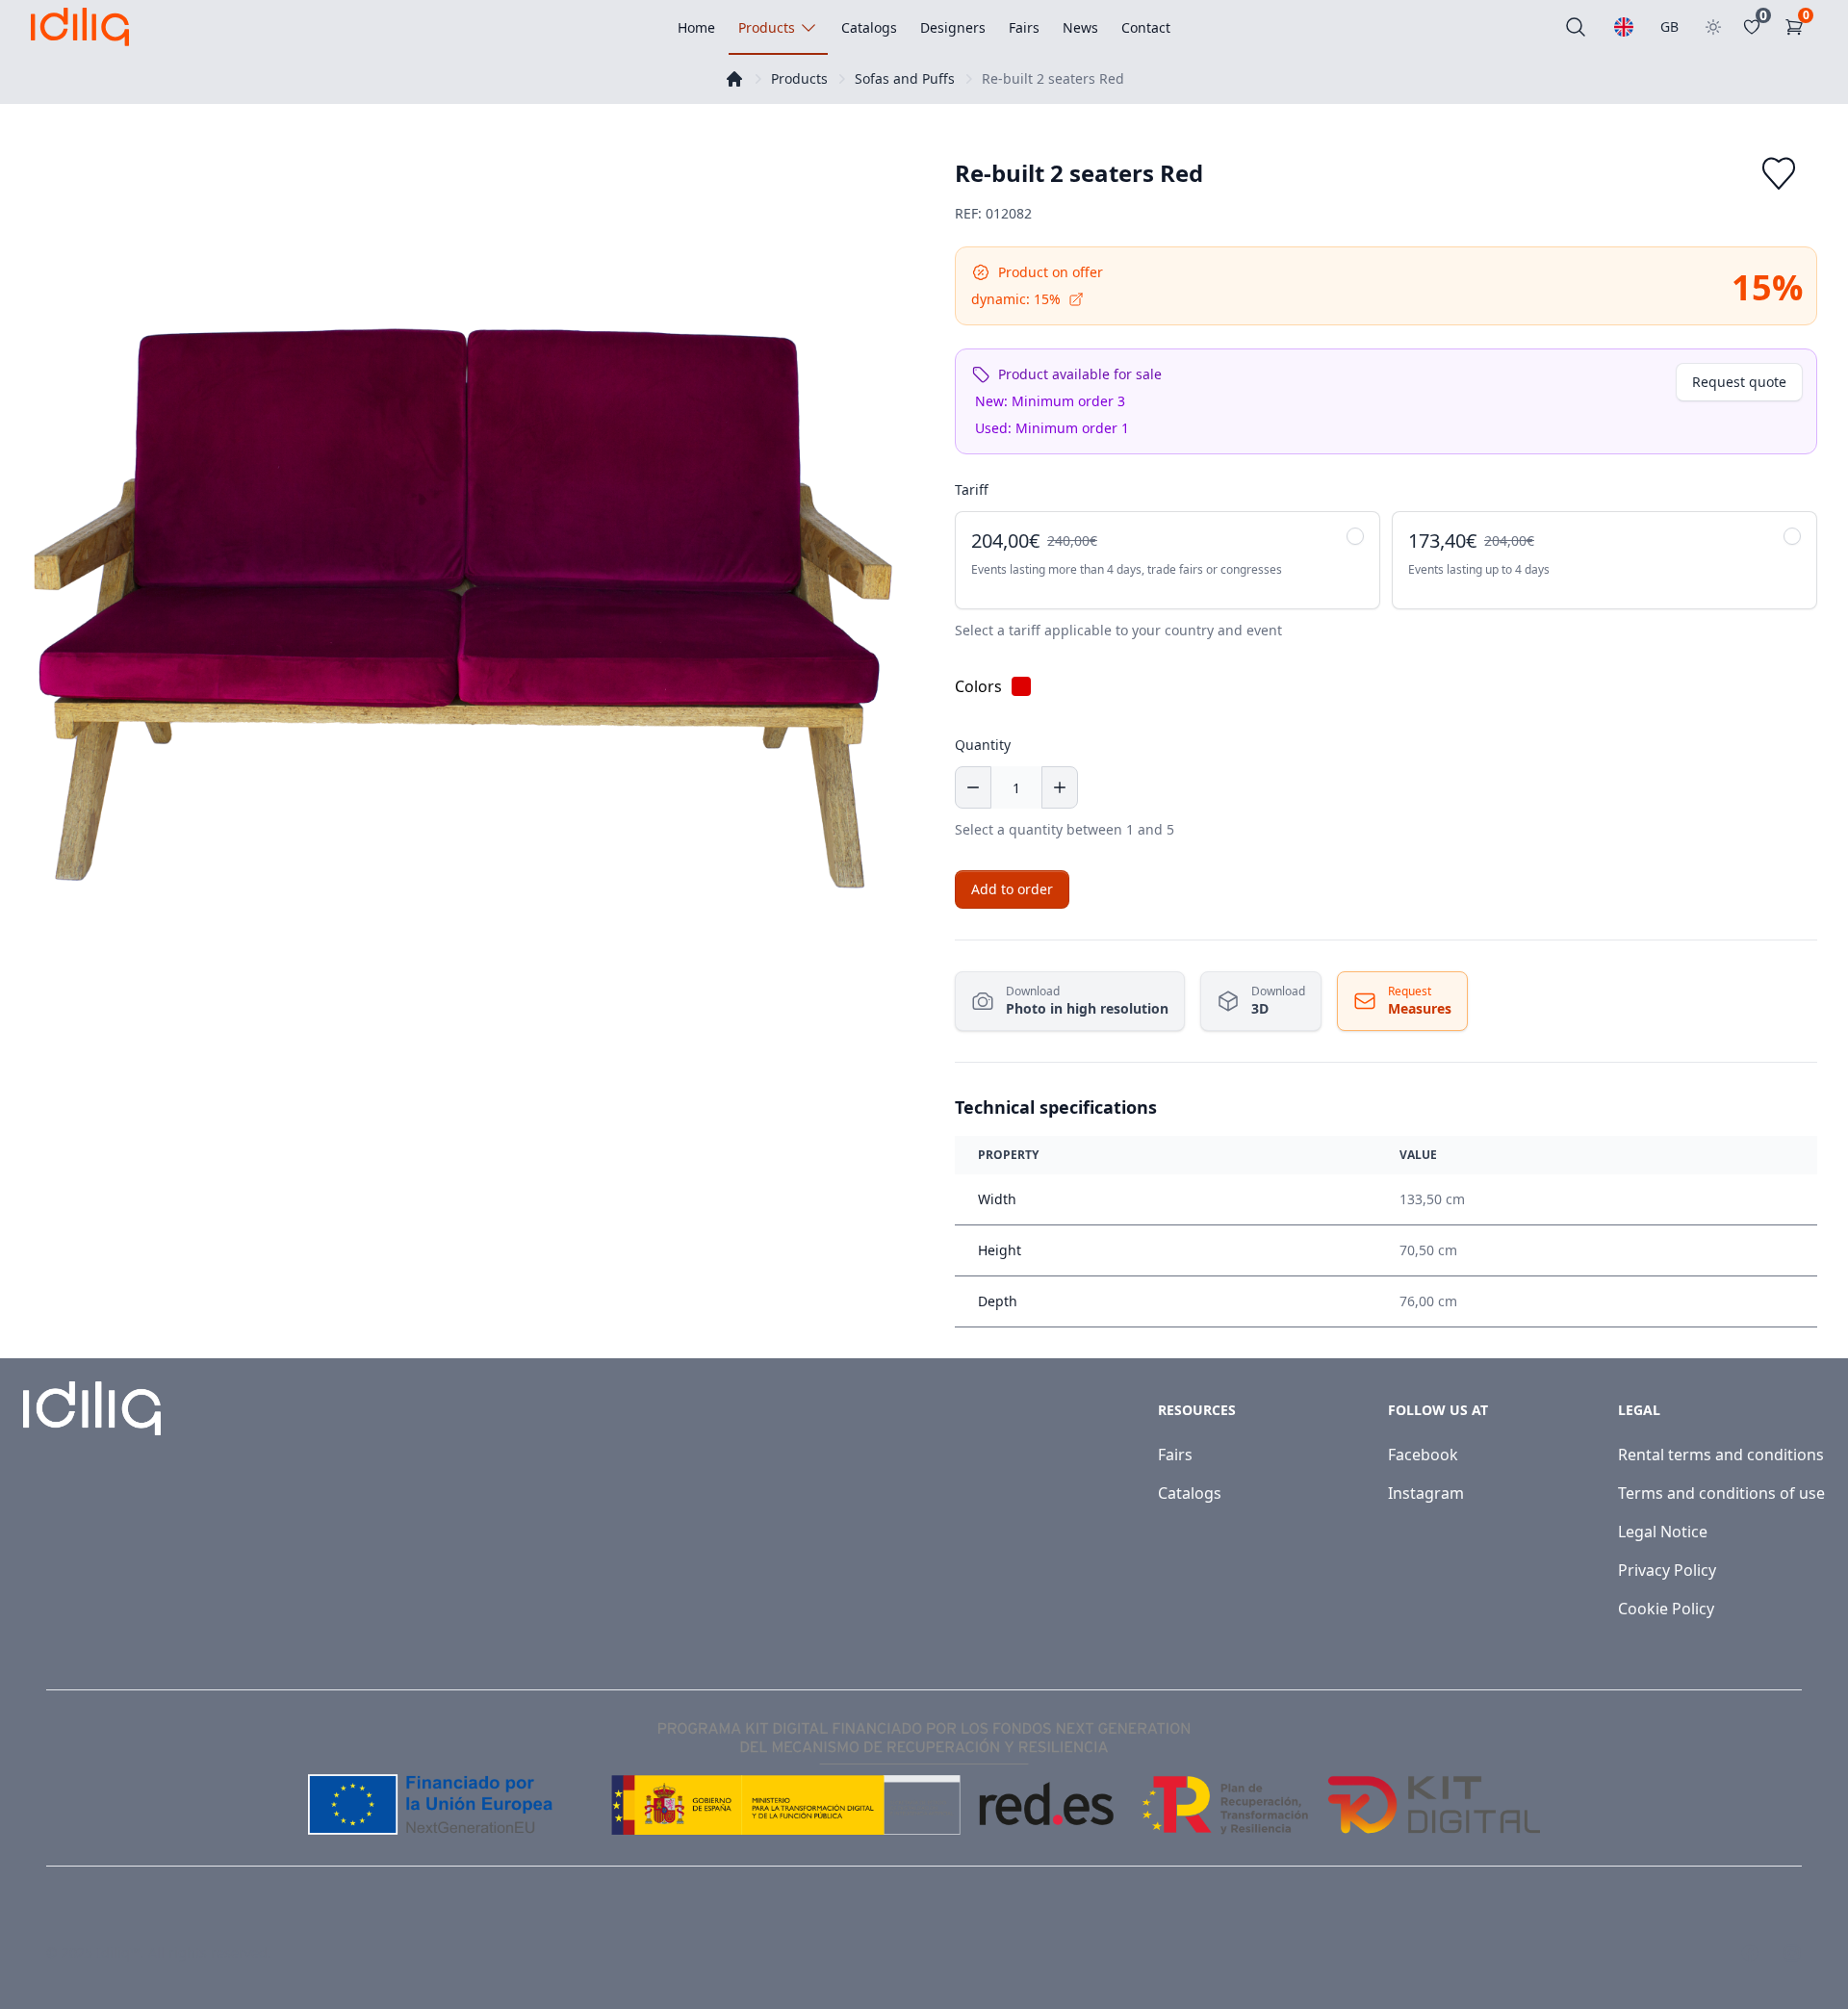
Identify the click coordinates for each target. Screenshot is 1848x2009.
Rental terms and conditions (1721, 1455)
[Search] (1576, 27)
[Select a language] (1624, 27)
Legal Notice (1663, 1532)
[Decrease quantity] (973, 787)
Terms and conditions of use (1721, 1493)
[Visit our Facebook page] (1750, 1953)
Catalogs (1190, 1493)
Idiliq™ (118, 1953)
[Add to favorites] (1779, 173)
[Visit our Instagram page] (1792, 1953)
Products (799, 78)
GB (1669, 26)
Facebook (1423, 1455)
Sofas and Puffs (905, 78)
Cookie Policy (1666, 1609)
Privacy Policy (1667, 1570)
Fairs (1175, 1455)
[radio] (1168, 560)
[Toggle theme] (1713, 27)
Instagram (1426, 1493)
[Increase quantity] (1060, 787)
